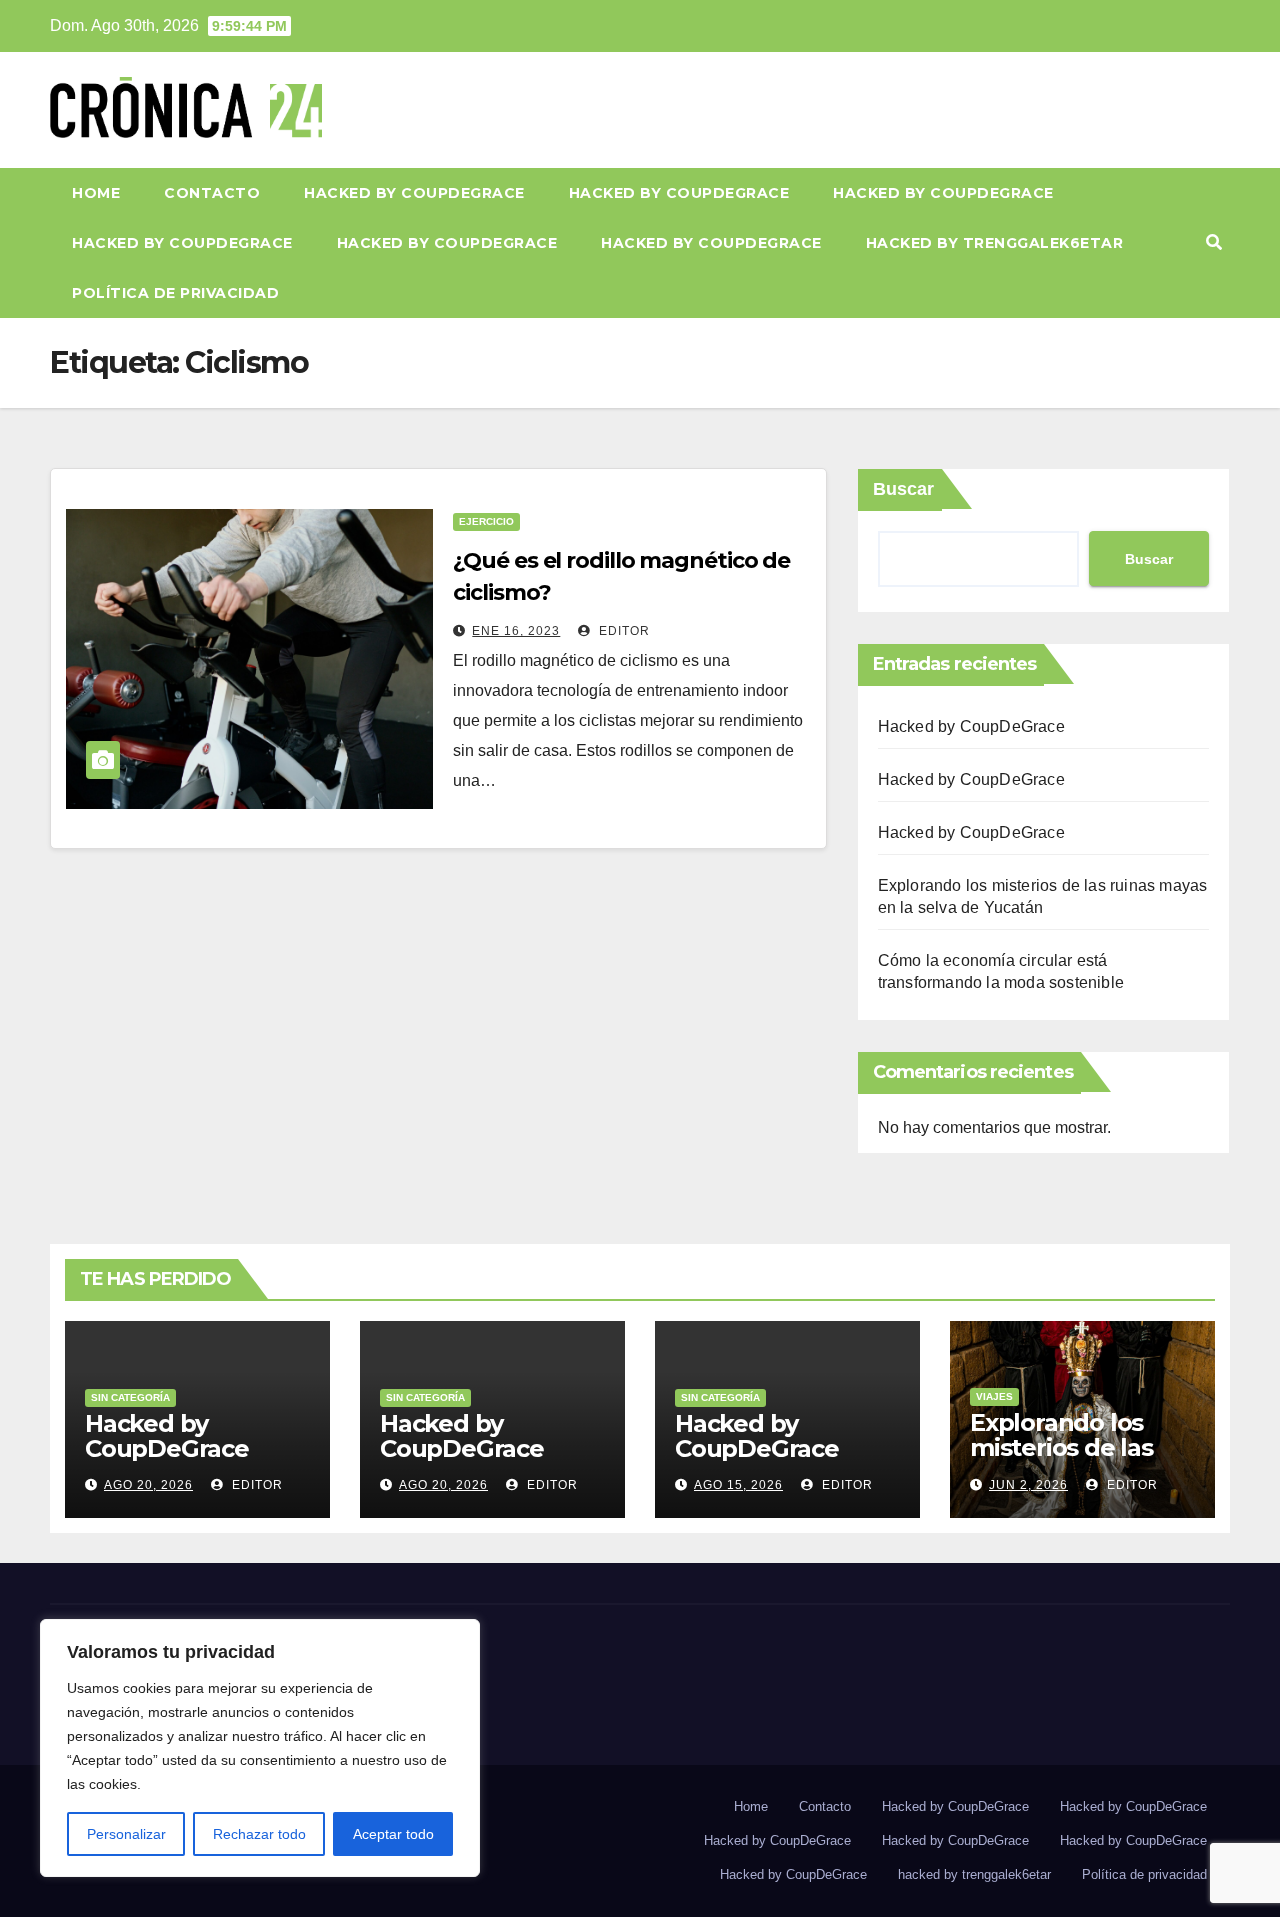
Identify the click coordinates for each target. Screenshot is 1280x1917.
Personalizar (126, 1834)
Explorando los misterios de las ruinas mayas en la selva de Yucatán (1078, 1460)
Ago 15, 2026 (738, 1485)
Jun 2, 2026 (1028, 1485)
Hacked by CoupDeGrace (414, 193)
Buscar (903, 489)
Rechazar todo (259, 1834)
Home (96, 193)
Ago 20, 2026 (148, 1485)
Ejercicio (486, 521)
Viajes (994, 1396)
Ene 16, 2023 (516, 631)
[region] (260, 1748)
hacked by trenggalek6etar (995, 243)
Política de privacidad (175, 293)
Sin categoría (130, 1397)
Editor (622, 631)
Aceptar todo (393, 1834)
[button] (1214, 242)
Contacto (212, 193)
